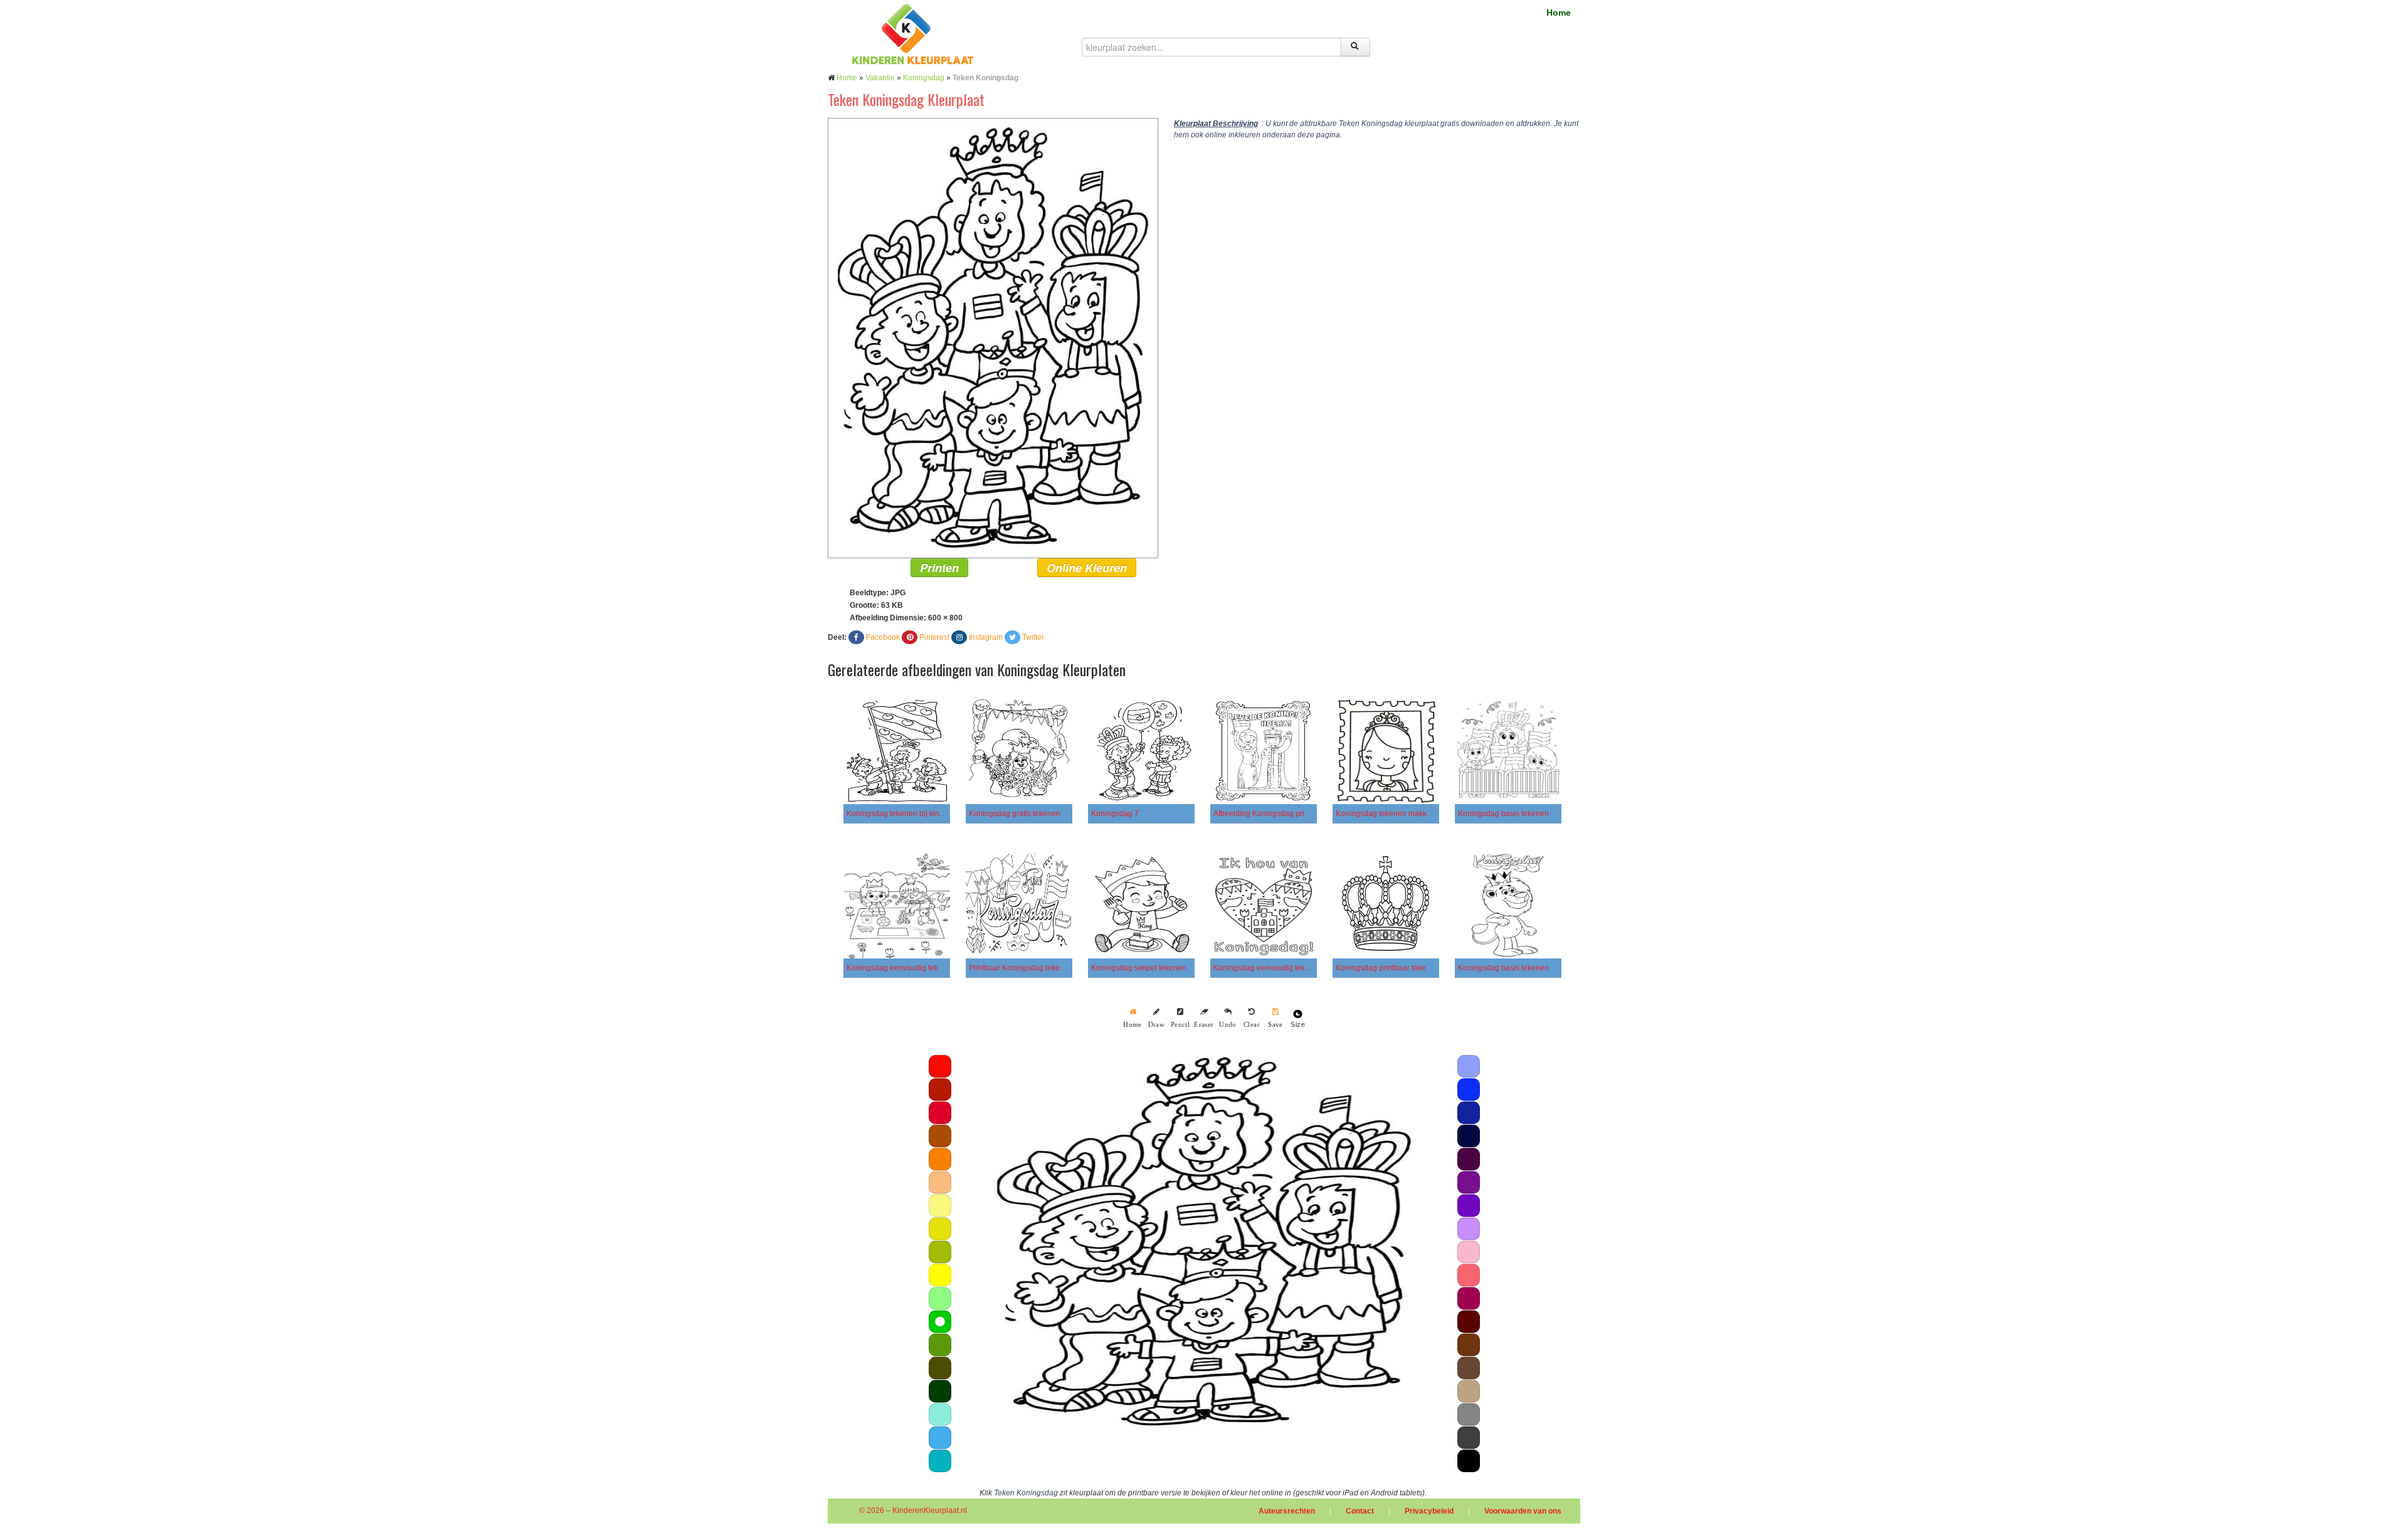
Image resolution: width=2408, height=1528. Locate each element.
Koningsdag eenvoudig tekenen (901, 968)
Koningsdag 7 (1115, 814)
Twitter (1033, 637)
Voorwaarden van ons (1523, 1511)
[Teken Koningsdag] (993, 337)
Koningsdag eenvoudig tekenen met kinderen (1291, 968)
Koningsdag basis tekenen (1503, 968)
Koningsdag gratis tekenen (1015, 814)
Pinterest (934, 637)
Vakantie (880, 78)
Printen (939, 568)
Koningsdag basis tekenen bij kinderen (1524, 814)
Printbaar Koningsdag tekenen (1021, 968)
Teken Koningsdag (1026, 1493)
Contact (1360, 1511)
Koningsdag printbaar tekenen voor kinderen (1412, 968)
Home (1559, 13)
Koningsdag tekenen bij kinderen (903, 814)
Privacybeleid (1429, 1511)
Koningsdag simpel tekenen (1139, 968)
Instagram (986, 637)
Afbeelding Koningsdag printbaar (1270, 814)
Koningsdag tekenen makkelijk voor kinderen (1413, 814)
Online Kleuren (1087, 568)
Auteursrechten (1287, 1511)
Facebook (883, 637)
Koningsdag (924, 78)
